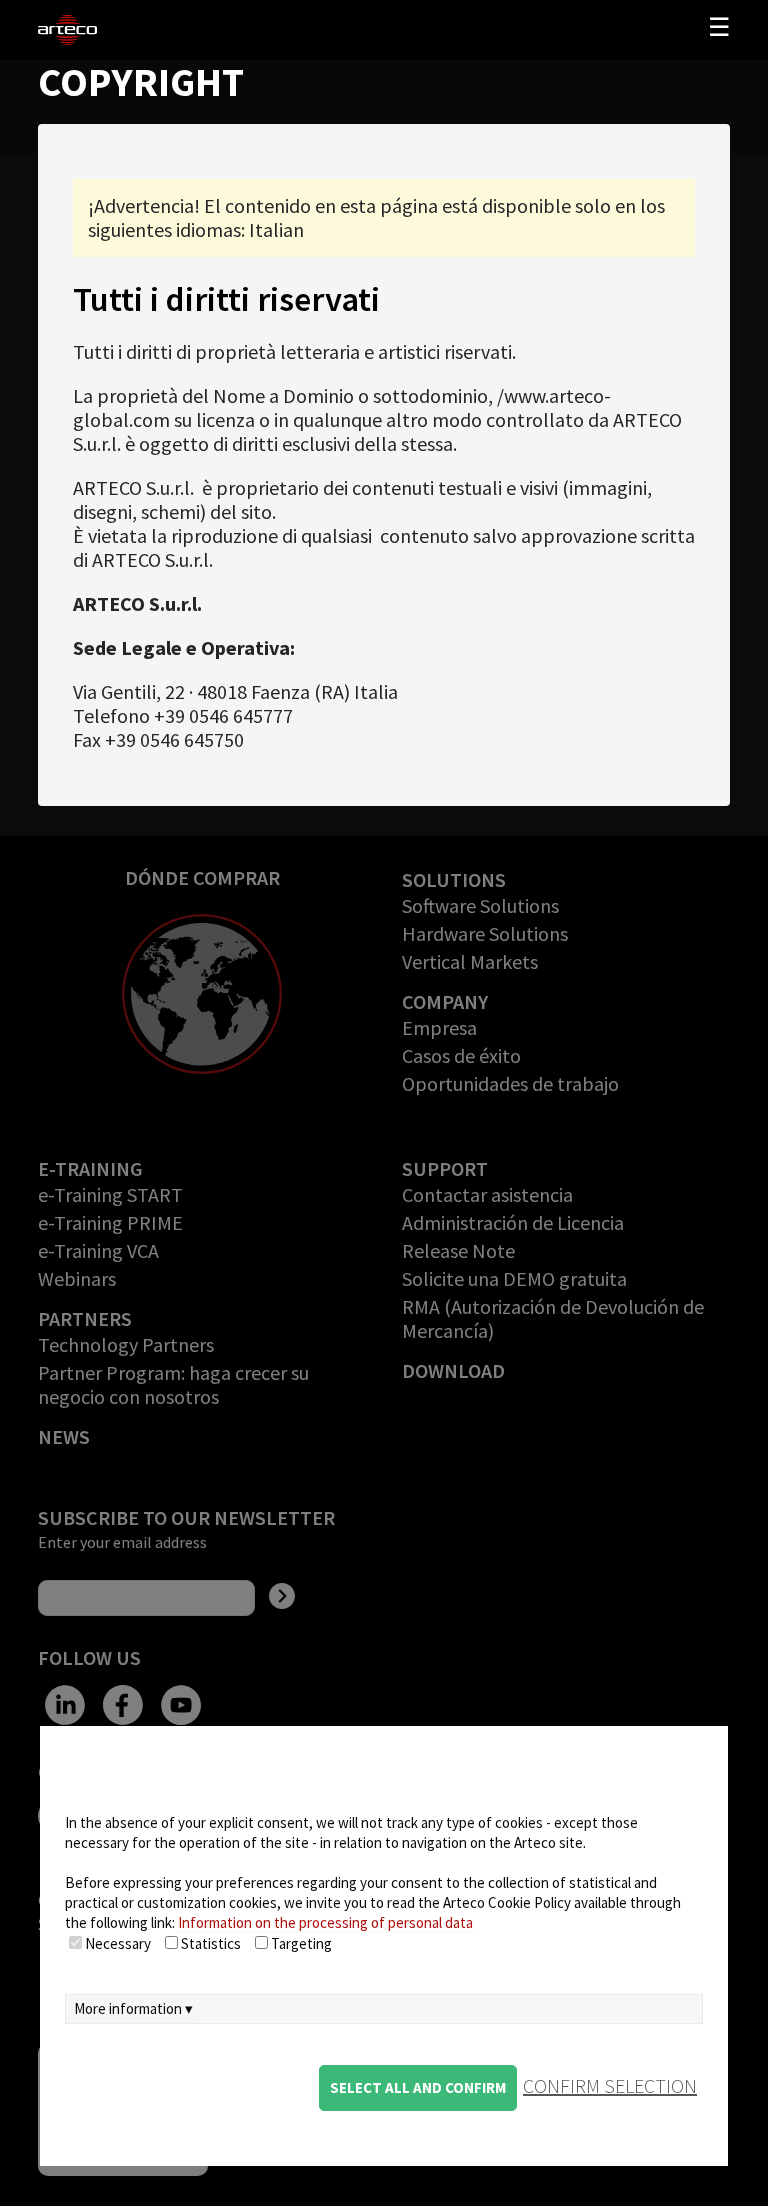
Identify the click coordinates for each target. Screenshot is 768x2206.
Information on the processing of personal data (325, 1922)
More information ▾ (133, 2008)
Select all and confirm (418, 2087)
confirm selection (610, 2085)
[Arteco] (111, 30)
